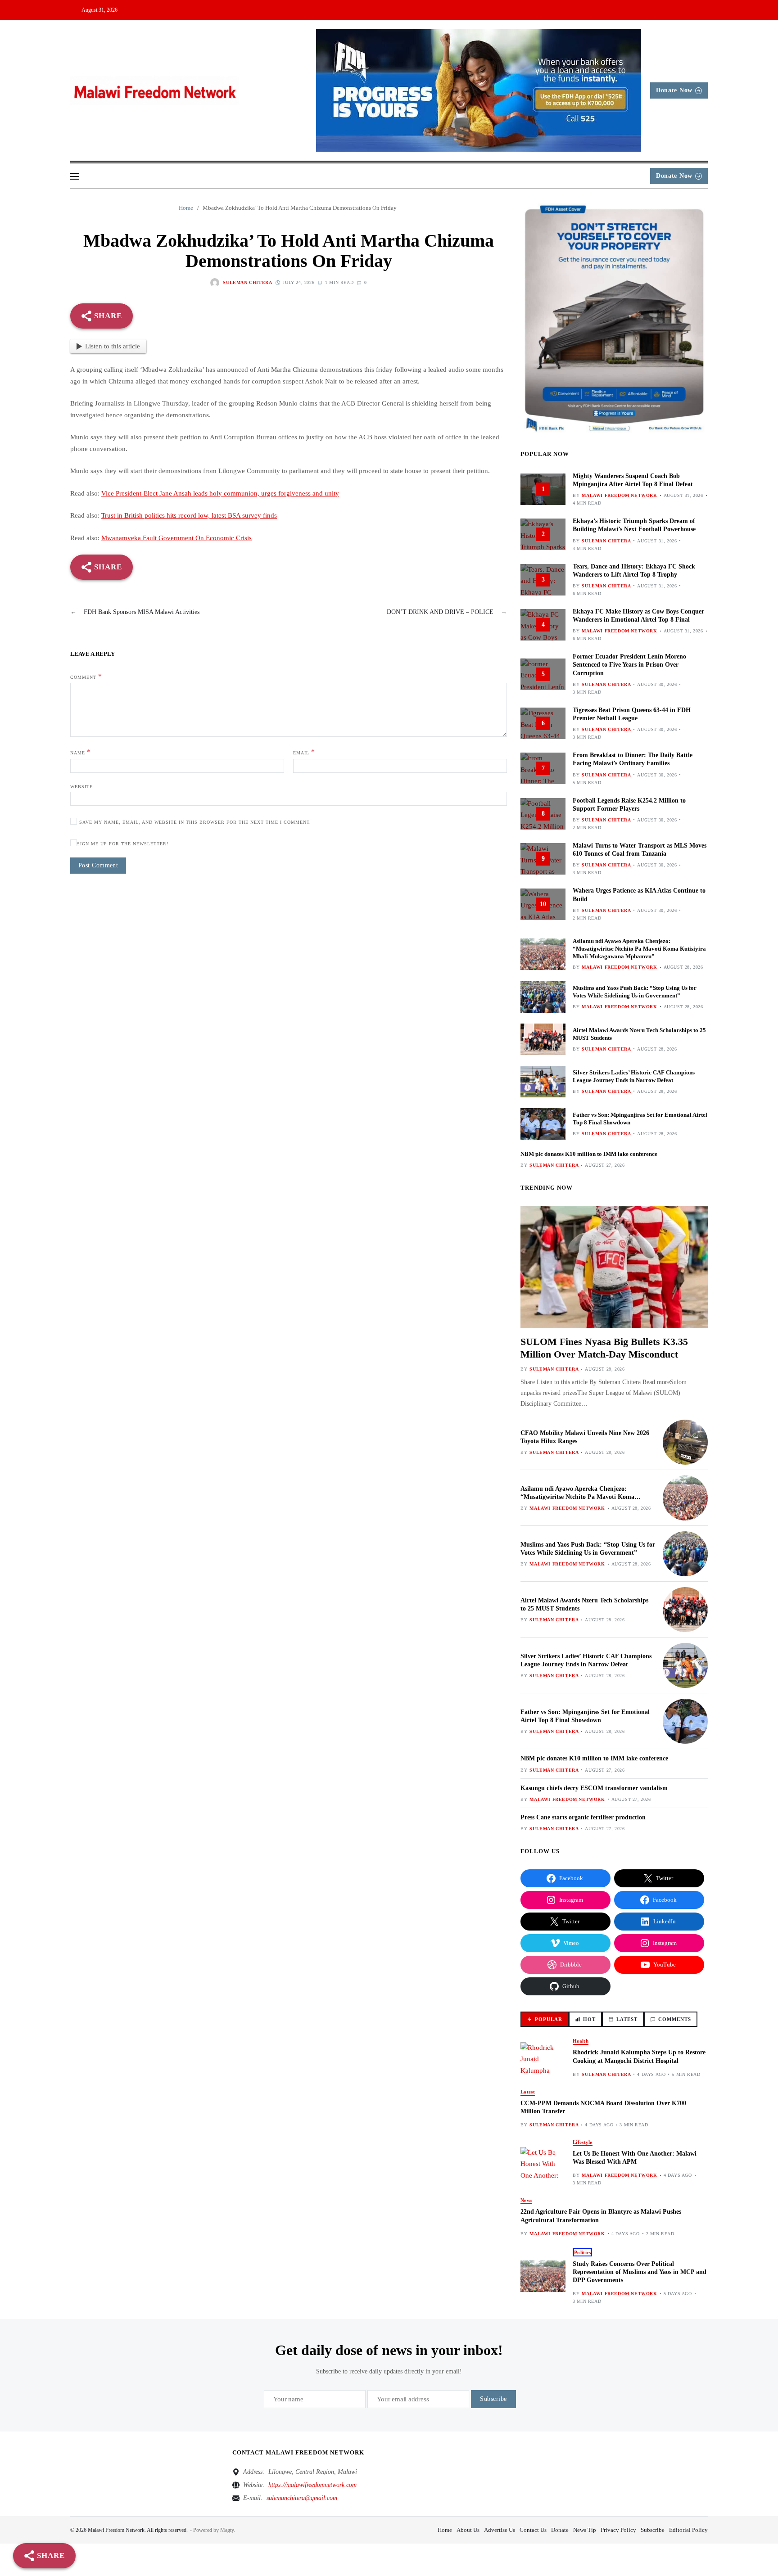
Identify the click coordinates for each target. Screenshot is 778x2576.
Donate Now (674, 90)
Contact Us (533, 2530)
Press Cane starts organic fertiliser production (583, 1817)
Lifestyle (582, 2142)
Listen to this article (113, 346)
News (526, 2200)
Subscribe (653, 2530)
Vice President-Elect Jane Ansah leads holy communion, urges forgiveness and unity (220, 493)
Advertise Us (500, 2530)
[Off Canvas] (75, 176)
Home (445, 2530)
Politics (582, 2252)
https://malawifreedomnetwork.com (312, 2485)
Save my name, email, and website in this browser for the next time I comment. (195, 822)
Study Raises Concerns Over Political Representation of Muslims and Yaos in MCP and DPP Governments (640, 2272)
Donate (560, 2530)
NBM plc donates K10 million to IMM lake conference (589, 1154)
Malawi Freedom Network (619, 495)
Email (304, 752)
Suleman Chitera (247, 282)
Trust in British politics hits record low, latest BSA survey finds (189, 515)
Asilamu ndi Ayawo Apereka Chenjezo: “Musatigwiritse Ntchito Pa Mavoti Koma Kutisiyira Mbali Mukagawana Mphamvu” (639, 949)
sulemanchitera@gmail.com (302, 2498)
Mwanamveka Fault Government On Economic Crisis (176, 538)
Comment (86, 676)
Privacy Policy (618, 2530)
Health (581, 2041)
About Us (468, 2530)
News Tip (585, 2530)
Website (81, 787)
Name (81, 752)
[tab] (545, 2019)
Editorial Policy (688, 2530)
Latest (528, 2092)
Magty (227, 2530)
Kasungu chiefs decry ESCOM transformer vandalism (594, 1788)
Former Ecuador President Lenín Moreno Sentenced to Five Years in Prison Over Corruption (629, 665)
